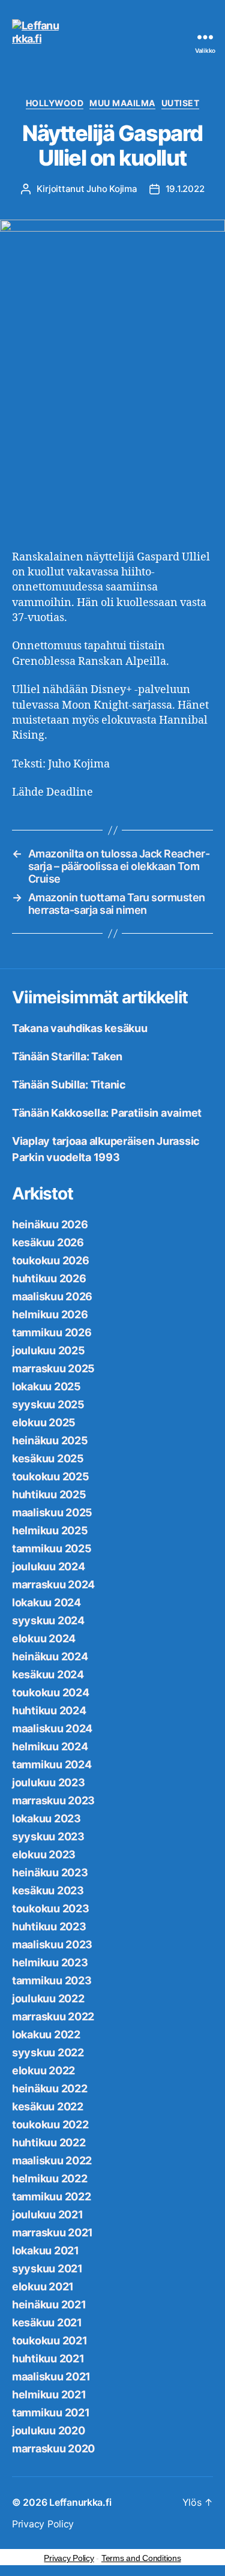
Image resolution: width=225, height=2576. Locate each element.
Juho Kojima (112, 189)
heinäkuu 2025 (50, 1440)
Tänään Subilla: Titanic (69, 1085)
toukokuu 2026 (51, 1260)
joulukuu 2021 (48, 2214)
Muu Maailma (122, 103)
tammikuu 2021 (51, 2412)
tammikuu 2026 (52, 1332)
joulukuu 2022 (48, 1998)
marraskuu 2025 (53, 1368)
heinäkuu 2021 (49, 2304)
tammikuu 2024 (52, 1764)
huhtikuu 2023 (49, 1926)
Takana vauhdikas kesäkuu (80, 1028)
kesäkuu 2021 (47, 2322)
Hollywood (55, 103)
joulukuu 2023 (49, 1782)
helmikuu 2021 (49, 2394)
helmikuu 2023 (50, 1962)
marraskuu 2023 (53, 1800)
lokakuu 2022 (46, 2034)
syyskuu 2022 (48, 2052)
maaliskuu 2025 (52, 1512)
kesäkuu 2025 (48, 1458)
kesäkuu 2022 (48, 2106)
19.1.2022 (185, 189)
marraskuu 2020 (53, 2448)
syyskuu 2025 (48, 1404)
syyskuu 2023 (48, 1836)
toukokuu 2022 (50, 2124)
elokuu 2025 (44, 1422)
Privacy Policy (43, 2524)
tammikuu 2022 (52, 2196)
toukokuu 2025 (51, 1476)
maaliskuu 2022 (52, 2160)
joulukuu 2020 (49, 2430)
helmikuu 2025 (50, 1530)
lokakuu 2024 (46, 1602)
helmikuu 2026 (50, 1314)
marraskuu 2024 (53, 1584)
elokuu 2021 (43, 2286)
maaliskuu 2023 (52, 1944)
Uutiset (181, 103)
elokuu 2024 (44, 1638)
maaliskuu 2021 (51, 2376)
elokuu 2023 (44, 1854)
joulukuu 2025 (49, 1350)
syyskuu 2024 (48, 1620)
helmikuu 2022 (50, 2178)
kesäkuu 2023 (48, 1890)
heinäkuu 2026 (50, 1224)
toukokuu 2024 (51, 1692)
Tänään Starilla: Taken (67, 1056)
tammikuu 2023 (52, 1980)
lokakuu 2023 (46, 1818)
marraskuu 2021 (52, 2232)
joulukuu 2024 (49, 1566)
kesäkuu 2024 (48, 1674)
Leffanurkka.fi (80, 2502)
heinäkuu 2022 (50, 2088)
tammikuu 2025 (52, 1548)
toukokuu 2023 (51, 1908)
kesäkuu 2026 (48, 1242)
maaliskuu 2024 (52, 1728)
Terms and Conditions (141, 2558)
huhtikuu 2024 (49, 1710)
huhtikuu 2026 (49, 1278)
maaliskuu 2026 (52, 1296)
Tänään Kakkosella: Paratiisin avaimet (107, 1113)
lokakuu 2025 (46, 1386)
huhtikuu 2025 (49, 1494)
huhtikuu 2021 (48, 2358)
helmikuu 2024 (50, 1746)
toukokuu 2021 (50, 2340)
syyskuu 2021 (47, 2268)
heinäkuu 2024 (50, 1656)
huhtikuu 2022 (49, 2142)
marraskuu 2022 (53, 2016)
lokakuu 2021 (46, 2250)
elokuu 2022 (43, 2070)
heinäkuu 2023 (50, 1872)
